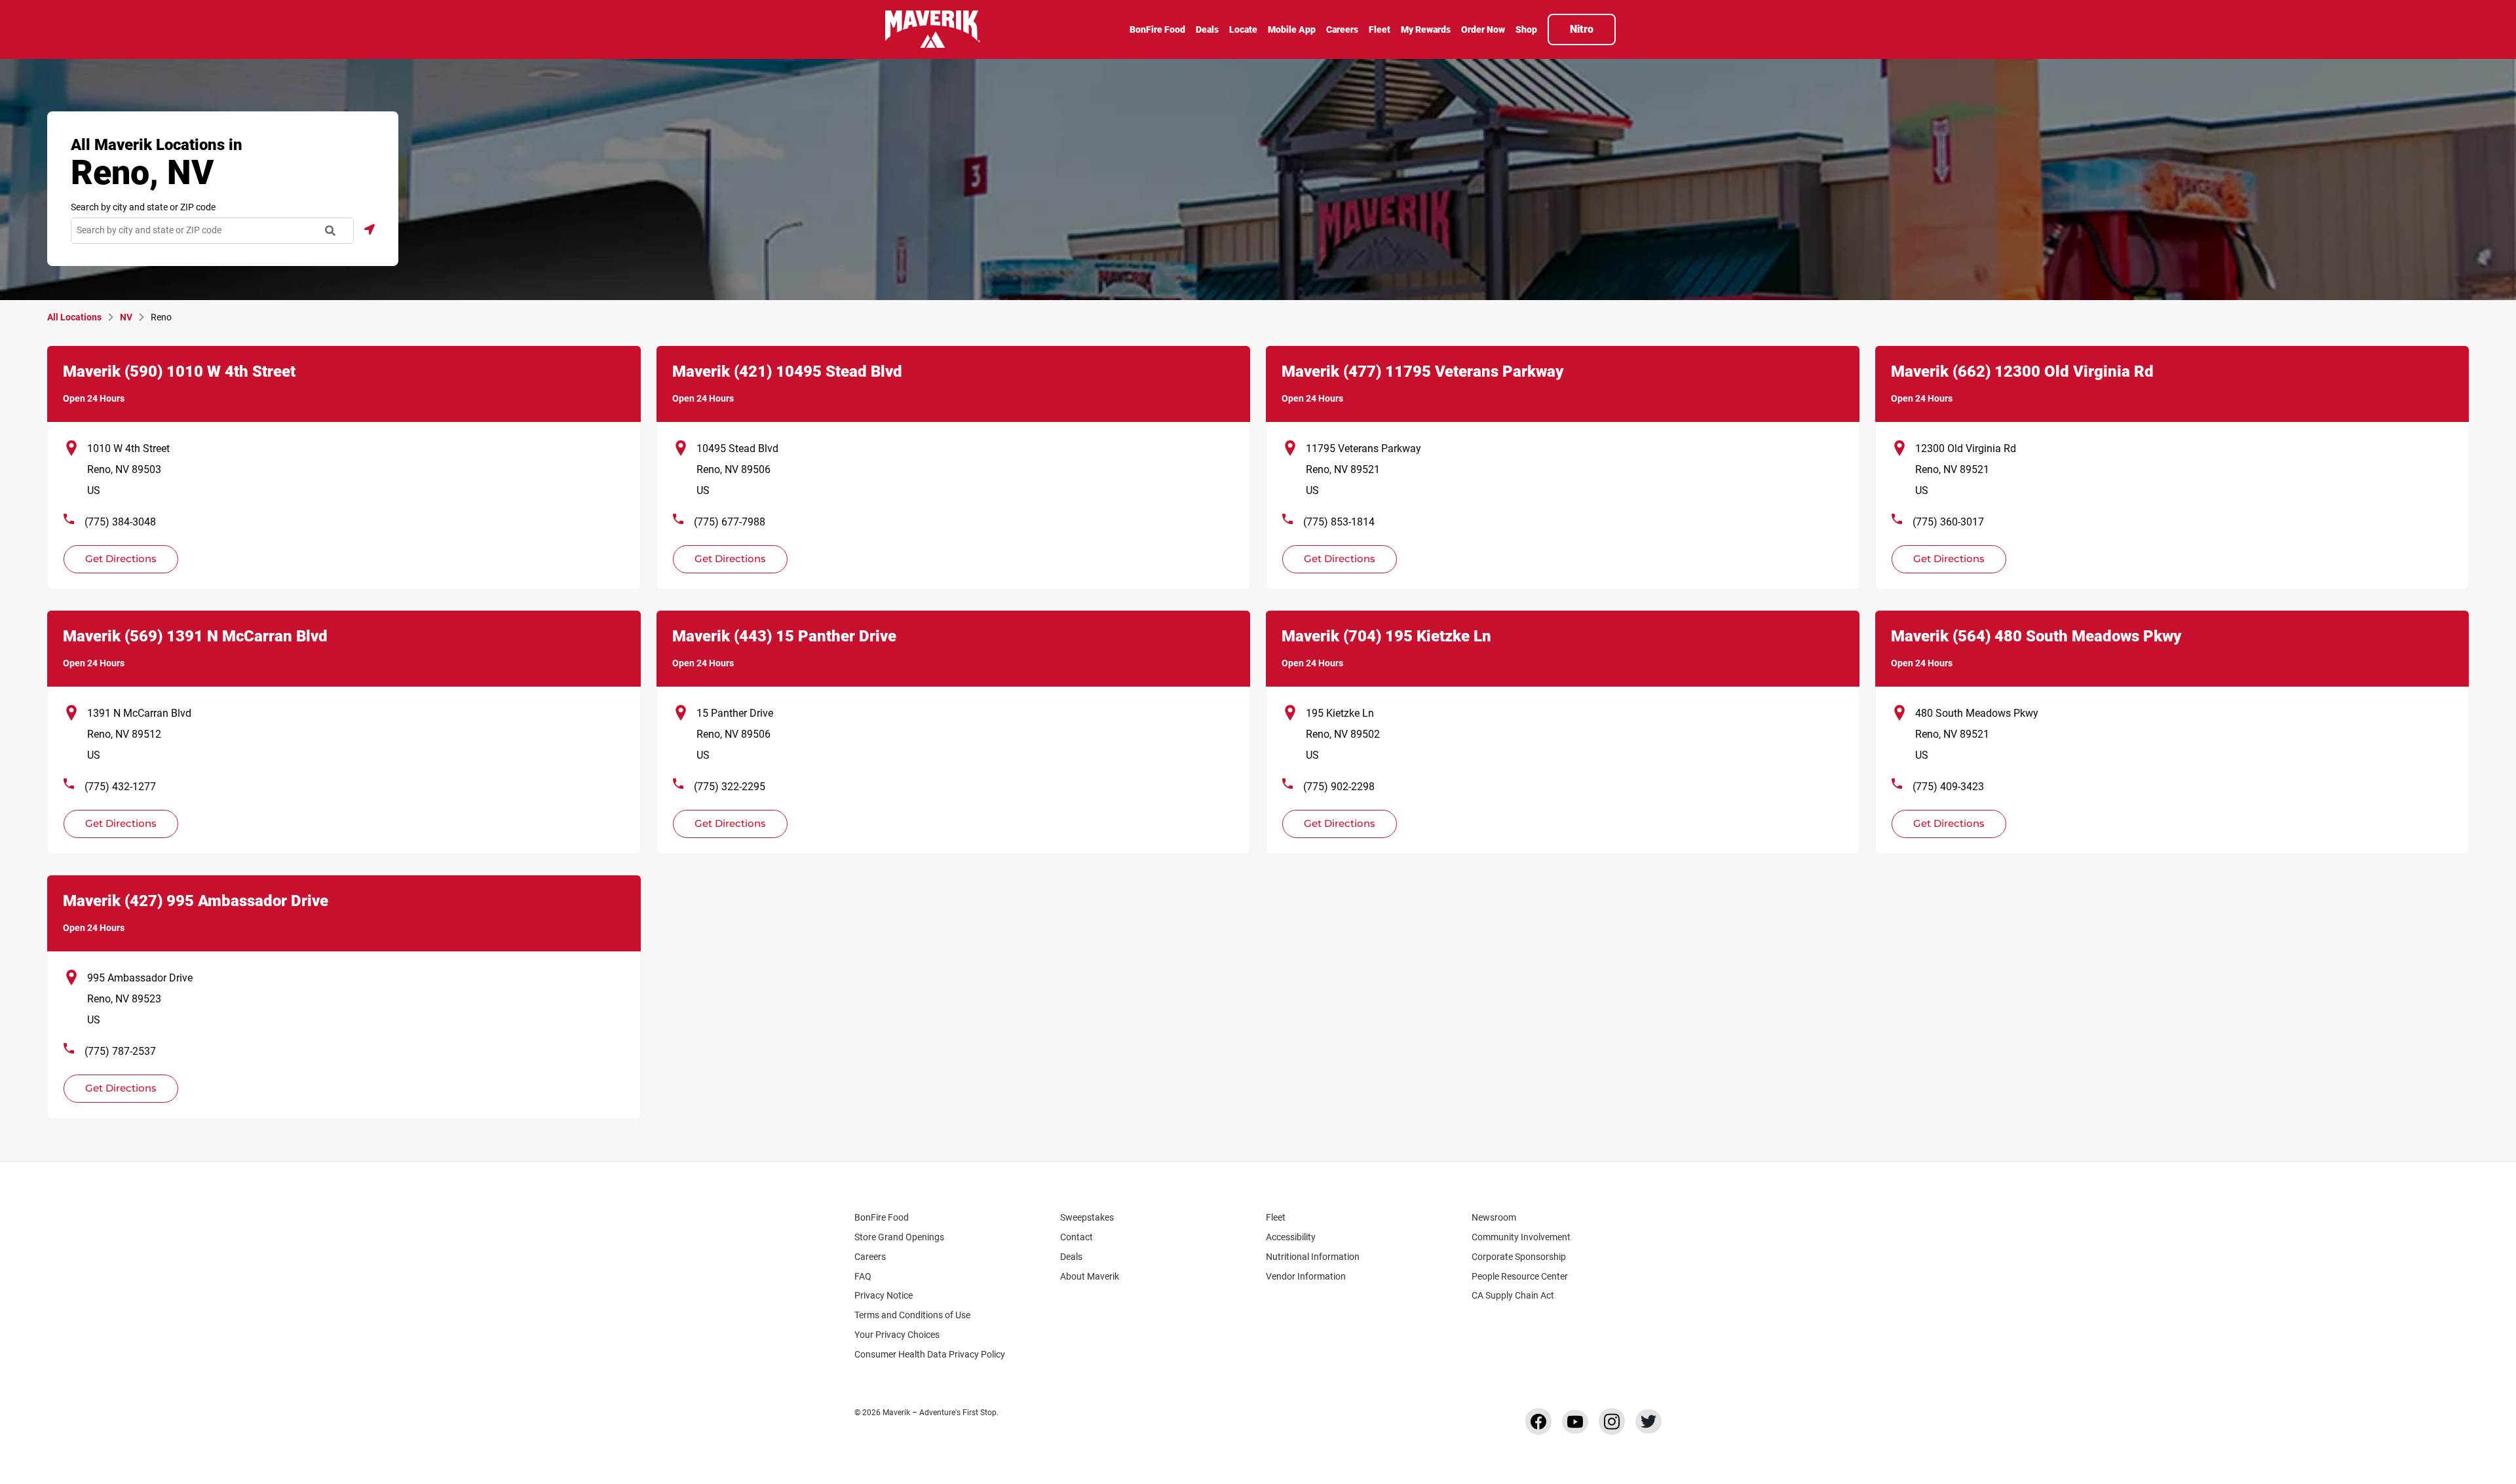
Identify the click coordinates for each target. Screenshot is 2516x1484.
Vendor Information (1306, 1276)
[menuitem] (1157, 31)
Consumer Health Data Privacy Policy (930, 1354)
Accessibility (1291, 1237)
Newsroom (1494, 1217)
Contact (1077, 1237)
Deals (1071, 1257)
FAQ (863, 1276)
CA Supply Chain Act (1513, 1295)
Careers (870, 1257)
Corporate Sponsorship (1519, 1257)
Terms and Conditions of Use (912, 1315)
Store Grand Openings (899, 1237)
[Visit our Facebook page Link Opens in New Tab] (1538, 1421)
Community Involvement (1521, 1237)
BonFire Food (882, 1217)
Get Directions (113, 555)
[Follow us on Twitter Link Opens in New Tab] (1649, 1421)
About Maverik (1090, 1276)
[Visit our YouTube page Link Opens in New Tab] (1575, 1422)
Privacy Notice (884, 1295)
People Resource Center (1520, 1276)
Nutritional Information (1313, 1257)
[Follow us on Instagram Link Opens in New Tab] (1612, 1421)
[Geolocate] (370, 229)
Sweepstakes (1087, 1217)
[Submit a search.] (330, 231)
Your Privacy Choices (897, 1335)
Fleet (1276, 1217)
